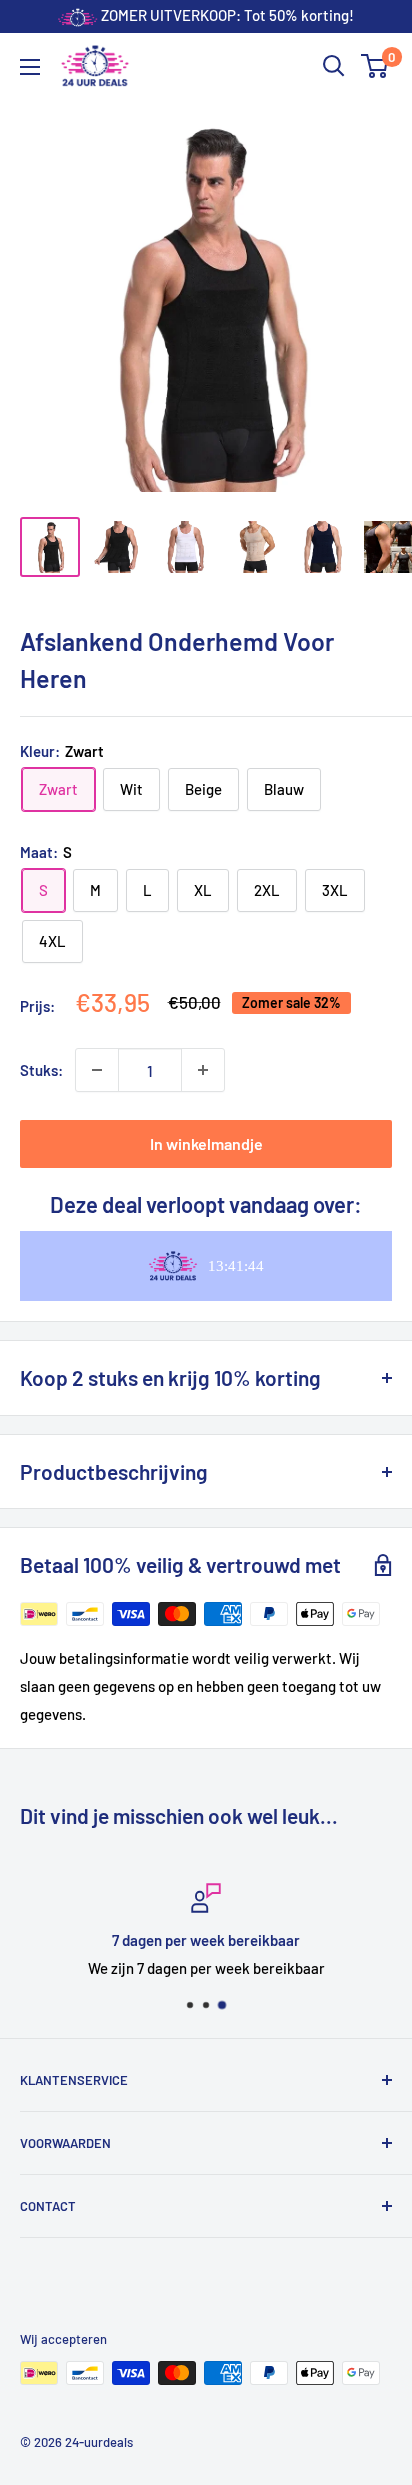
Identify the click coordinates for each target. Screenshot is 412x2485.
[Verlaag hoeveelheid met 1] (97, 1070)
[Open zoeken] (334, 66)
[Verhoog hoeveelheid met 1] (203, 1070)
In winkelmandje (206, 1143)
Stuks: (41, 1070)
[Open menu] (30, 67)
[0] (375, 66)
